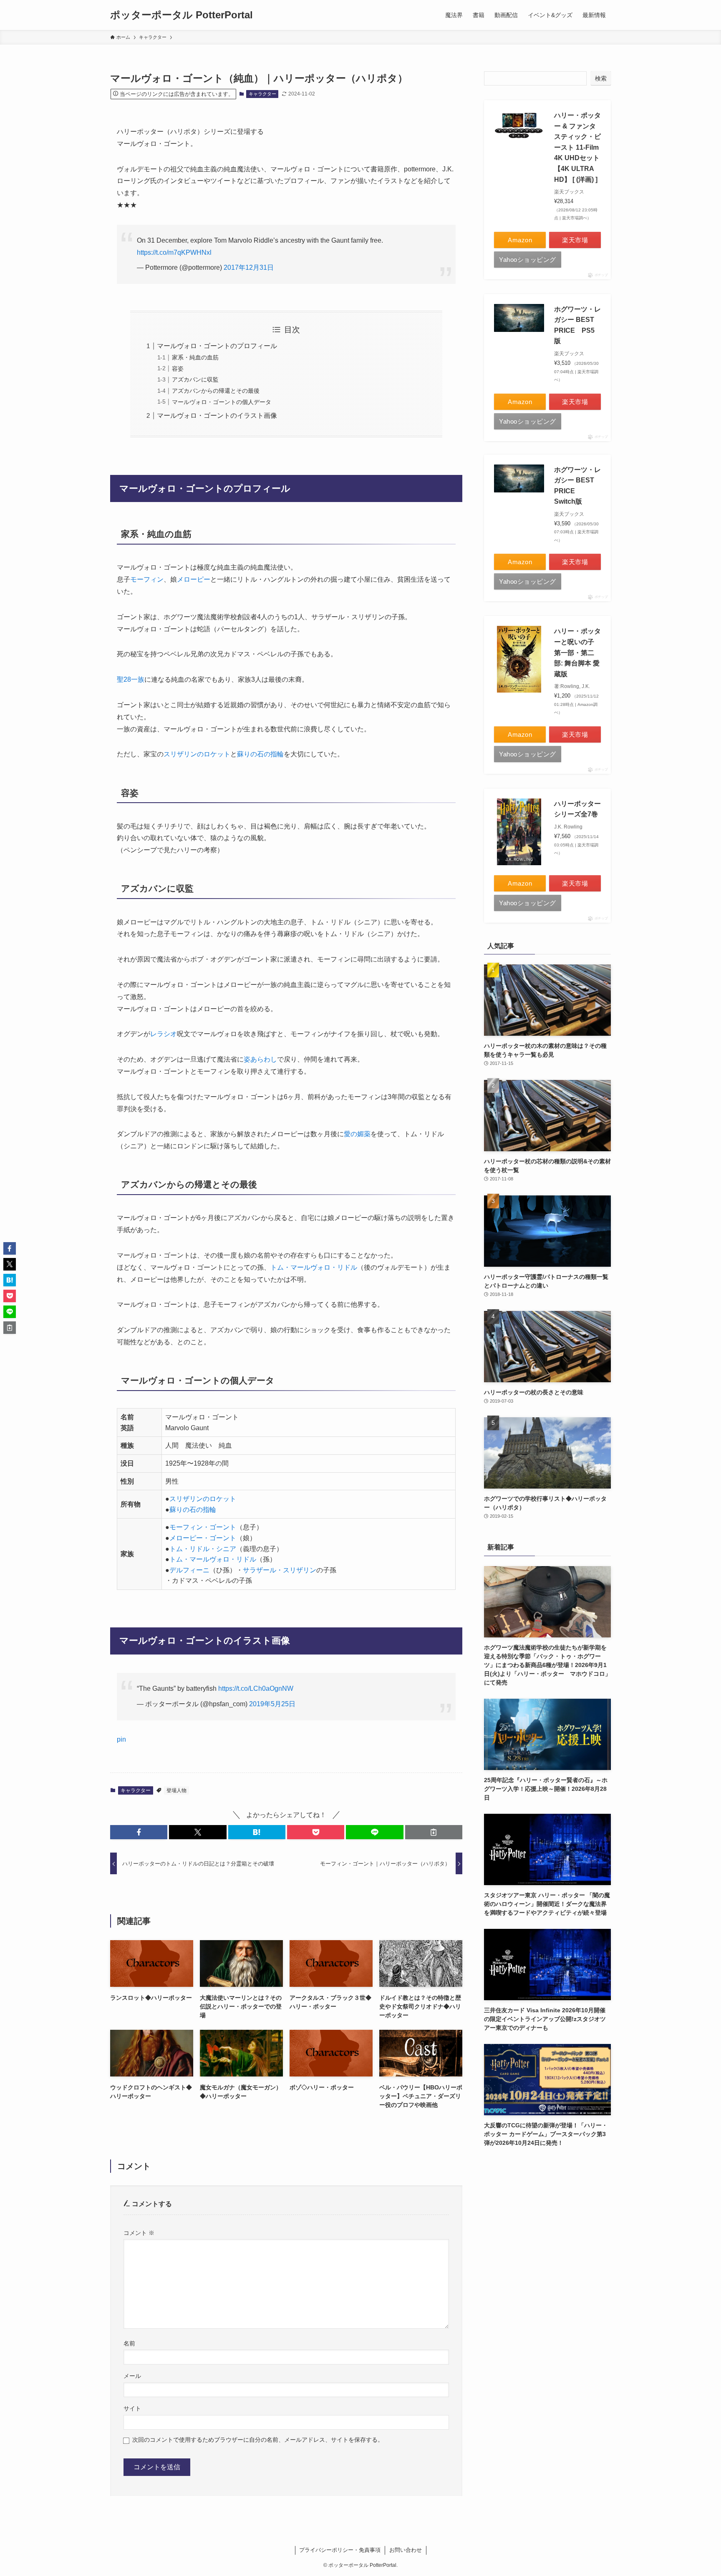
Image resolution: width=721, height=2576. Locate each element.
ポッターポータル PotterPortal (182, 15)
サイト (132, 2408)
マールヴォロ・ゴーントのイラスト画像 (217, 416)
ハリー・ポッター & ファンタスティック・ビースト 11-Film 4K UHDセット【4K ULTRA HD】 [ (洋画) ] (577, 147)
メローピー (194, 579)
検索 (601, 78)
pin (121, 1739)
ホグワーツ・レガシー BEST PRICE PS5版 (577, 325)
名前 (129, 2343)
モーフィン (147, 579)
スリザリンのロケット (197, 754)
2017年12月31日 (249, 267)
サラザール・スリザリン (280, 1570)
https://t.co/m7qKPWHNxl (174, 252)
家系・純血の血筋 (195, 357)
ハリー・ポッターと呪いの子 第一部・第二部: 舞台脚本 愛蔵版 (577, 652)
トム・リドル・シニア (203, 1549)
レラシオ (164, 1034)
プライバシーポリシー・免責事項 (340, 2550)
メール (132, 2376)
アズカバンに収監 (195, 379)
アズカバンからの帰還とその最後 (216, 391)
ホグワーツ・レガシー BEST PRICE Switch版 (577, 486)
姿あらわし (260, 1059)
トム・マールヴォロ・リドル (314, 1267)
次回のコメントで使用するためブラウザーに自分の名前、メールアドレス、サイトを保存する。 (258, 2440)
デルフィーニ (189, 1570)
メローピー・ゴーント (203, 1538)
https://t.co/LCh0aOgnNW (256, 1688)
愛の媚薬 (357, 1134)
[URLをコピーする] (434, 1832)
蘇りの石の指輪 (260, 754)
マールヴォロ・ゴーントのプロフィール (217, 346)
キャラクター (262, 94)
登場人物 (176, 1790)
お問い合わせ (406, 2550)
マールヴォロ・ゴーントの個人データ (222, 402)
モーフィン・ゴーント (203, 1527)
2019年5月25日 (272, 1704)
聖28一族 (131, 679)
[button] (139, 1832)
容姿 (178, 369)
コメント (139, 2233)
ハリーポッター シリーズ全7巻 (577, 809)
